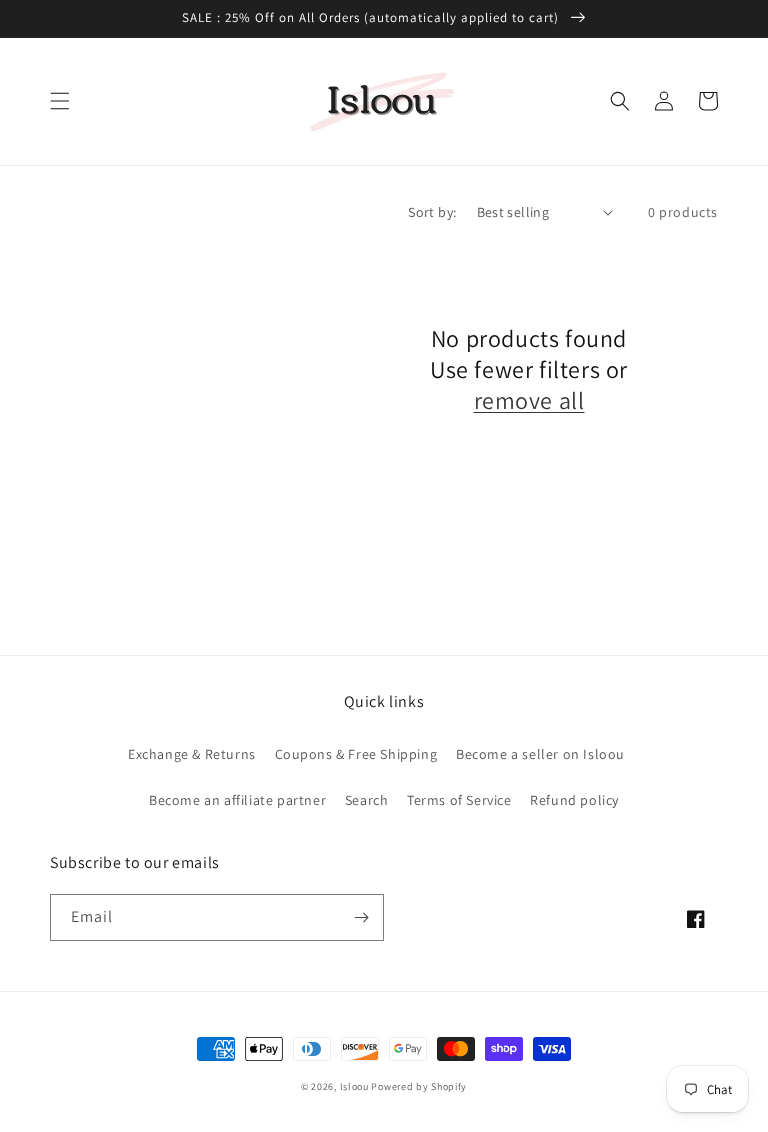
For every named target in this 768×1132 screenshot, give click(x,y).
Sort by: (432, 212)
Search (367, 800)
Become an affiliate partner (237, 800)
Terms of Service (459, 800)
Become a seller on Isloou (540, 754)
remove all (529, 400)
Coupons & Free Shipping (356, 754)
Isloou (354, 1086)
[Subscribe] (361, 917)
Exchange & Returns (192, 754)
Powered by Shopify (419, 1086)
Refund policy (574, 800)
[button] (60, 101)
